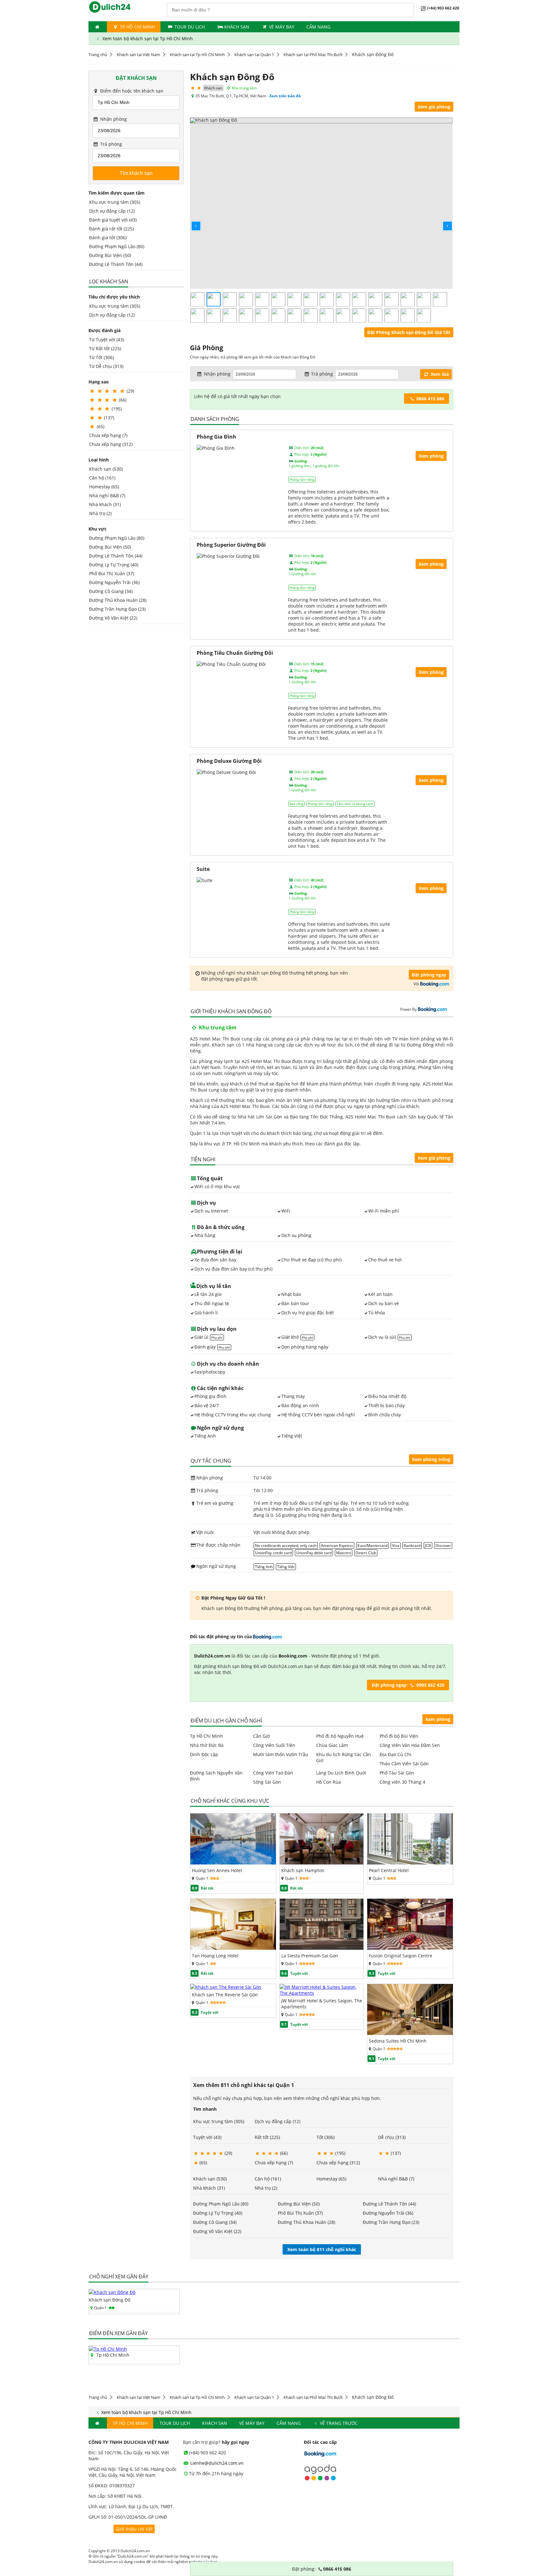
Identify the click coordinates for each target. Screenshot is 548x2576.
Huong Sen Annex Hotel (217, 1870)
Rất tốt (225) (267, 2137)
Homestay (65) (104, 487)
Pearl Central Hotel (389, 1870)
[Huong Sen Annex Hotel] (233, 1863)
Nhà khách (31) (105, 504)
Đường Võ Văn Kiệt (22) (113, 618)
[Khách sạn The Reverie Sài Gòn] (226, 1987)
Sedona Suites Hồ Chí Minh (398, 2041)
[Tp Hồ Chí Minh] (108, 2349)
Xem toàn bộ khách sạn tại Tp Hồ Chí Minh (147, 39)
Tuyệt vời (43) (207, 2137)
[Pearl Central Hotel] (410, 1863)
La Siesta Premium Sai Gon (310, 1956)
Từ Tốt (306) (101, 357)
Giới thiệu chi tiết (134, 2529)
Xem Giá (439, 374)
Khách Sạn (237, 27)
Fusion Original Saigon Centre (401, 1956)
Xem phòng (438, 1719)
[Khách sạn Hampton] (322, 1863)
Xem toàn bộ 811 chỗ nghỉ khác (322, 2249)
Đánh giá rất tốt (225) (111, 229)
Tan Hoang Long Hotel (215, 1956)
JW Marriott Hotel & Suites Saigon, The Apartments (322, 2004)
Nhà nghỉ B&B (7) (107, 496)
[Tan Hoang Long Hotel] (233, 1948)
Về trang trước (338, 2423)
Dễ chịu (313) (392, 2137)
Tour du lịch (190, 27)
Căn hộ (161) (102, 478)
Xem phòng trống (431, 1459)
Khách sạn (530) (106, 469)
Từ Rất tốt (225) (105, 348)
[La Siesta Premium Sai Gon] (322, 1948)
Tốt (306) (326, 2137)
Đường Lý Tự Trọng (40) (114, 565)
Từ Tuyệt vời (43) (107, 340)
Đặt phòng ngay (429, 975)
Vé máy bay (282, 27)
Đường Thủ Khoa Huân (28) (118, 600)
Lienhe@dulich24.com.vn (216, 2463)
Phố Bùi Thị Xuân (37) (112, 573)
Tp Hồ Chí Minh (137, 27)
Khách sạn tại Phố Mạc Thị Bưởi (313, 55)
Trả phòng (111, 144)
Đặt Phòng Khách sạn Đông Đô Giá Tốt (409, 332)
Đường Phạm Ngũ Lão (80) (117, 246)
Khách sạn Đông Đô (110, 2300)
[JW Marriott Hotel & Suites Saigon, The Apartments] (322, 1993)
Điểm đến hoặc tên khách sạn (131, 91)
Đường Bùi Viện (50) (110, 255)
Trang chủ (98, 55)
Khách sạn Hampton (303, 1870)
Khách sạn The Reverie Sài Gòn (225, 1995)
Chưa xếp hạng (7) (108, 435)
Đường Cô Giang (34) (111, 591)
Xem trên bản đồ (285, 96)
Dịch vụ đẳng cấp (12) (112, 211)
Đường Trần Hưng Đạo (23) (117, 609)
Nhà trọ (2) (100, 513)
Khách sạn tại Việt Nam (138, 55)
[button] (191, 221)
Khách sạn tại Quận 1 (254, 55)
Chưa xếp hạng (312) (111, 444)
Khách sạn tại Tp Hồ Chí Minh (197, 55)
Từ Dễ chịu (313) (106, 366)
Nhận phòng (113, 119)
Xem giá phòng (434, 107)
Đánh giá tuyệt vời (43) (113, 220)
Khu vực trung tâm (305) (115, 202)
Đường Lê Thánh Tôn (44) (116, 264)
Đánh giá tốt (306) (108, 238)
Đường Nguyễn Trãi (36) (114, 582)
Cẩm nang (318, 27)
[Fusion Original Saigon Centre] (410, 1948)
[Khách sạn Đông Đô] (112, 2292)
